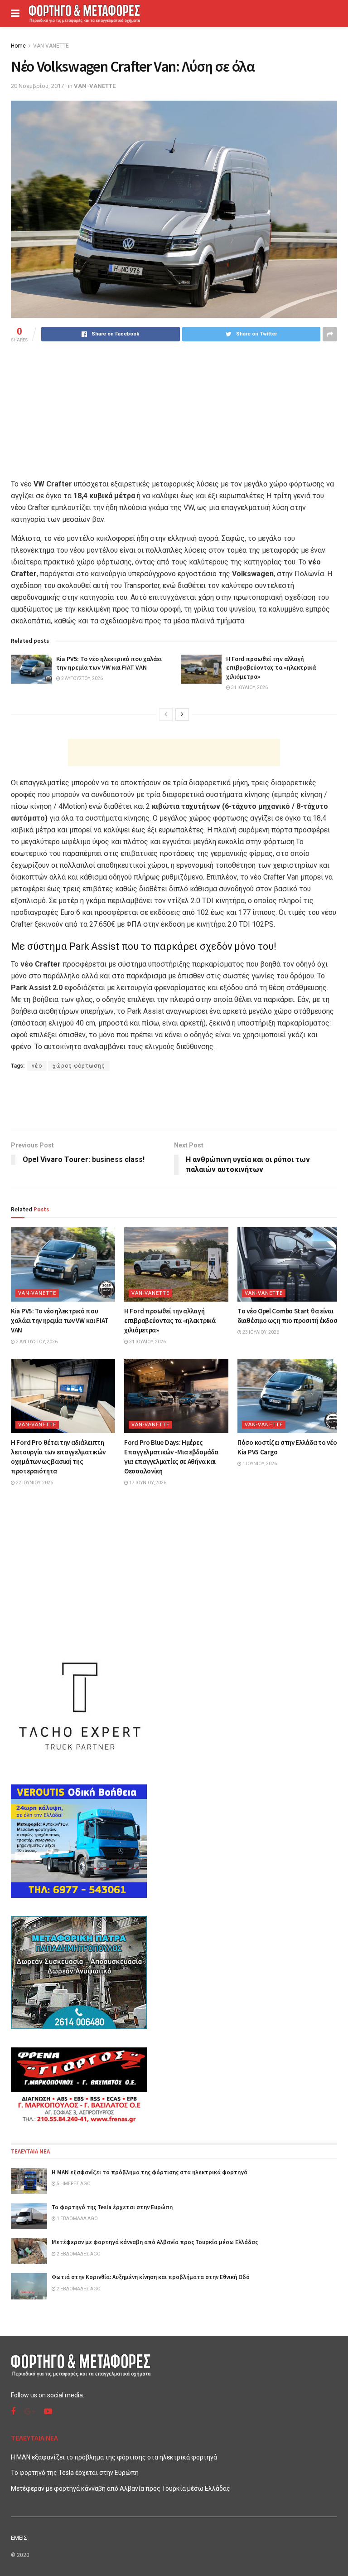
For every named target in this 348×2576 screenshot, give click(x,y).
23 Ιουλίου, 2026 (260, 1332)
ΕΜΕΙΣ (19, 2538)
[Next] (182, 714)
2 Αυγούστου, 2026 (82, 678)
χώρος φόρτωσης (79, 1066)
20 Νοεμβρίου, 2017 (37, 86)
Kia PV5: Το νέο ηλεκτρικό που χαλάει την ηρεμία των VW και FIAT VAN (109, 663)
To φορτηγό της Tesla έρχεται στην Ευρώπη (112, 2207)
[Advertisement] (174, 753)
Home (18, 46)
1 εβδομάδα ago (77, 2219)
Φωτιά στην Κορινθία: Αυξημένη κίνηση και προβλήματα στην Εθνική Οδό (151, 2277)
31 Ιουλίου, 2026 (249, 688)
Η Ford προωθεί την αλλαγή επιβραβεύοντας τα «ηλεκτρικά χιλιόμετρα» (271, 668)
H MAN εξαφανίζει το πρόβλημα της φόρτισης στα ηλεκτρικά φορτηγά (150, 2172)
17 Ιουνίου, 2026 (147, 1483)
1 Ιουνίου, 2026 (259, 1464)
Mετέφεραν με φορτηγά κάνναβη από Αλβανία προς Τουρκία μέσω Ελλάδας (155, 2242)
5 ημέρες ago (73, 2184)
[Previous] (166, 714)
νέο (37, 1066)
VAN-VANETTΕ (51, 46)
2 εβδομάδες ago (78, 2254)
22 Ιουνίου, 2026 (34, 1483)
